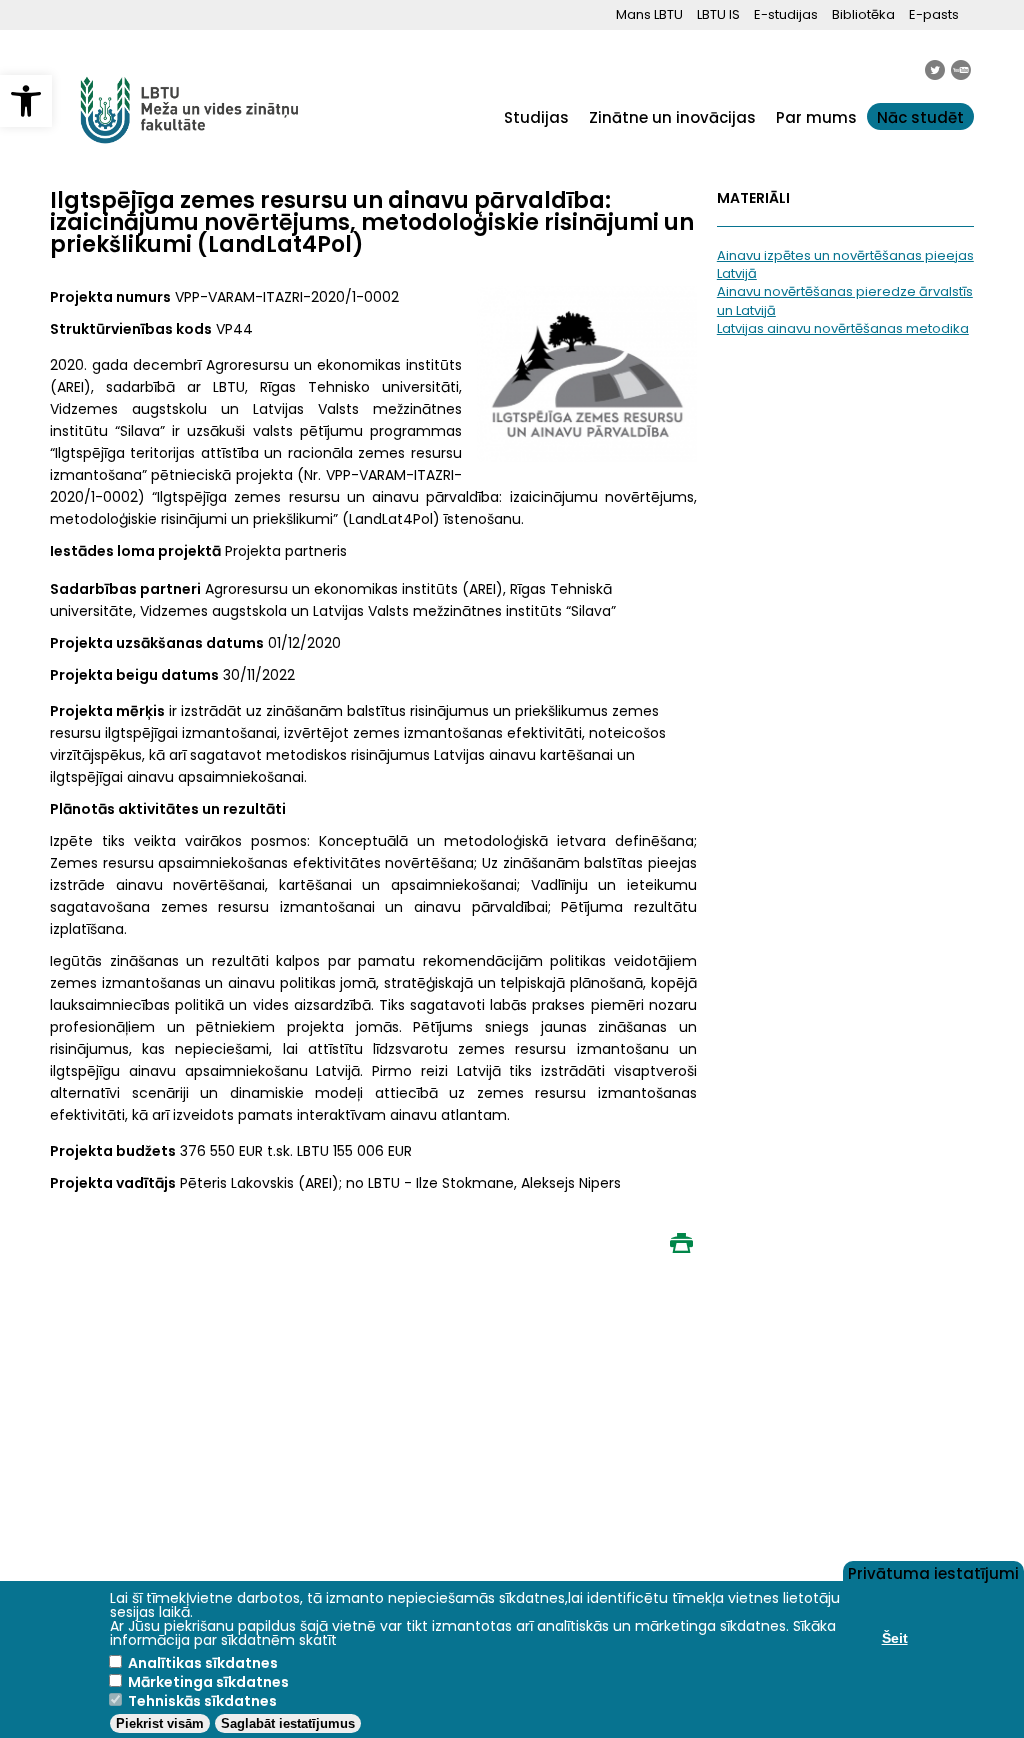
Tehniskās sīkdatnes (202, 1701)
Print (682, 1243)
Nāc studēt (920, 117)
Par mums (816, 117)
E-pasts (934, 14)
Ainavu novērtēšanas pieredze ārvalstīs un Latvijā (845, 300)
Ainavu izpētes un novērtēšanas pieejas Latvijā (845, 264)
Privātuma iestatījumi (933, 1572)
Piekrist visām (160, 1723)
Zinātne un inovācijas (672, 117)
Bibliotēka (863, 14)
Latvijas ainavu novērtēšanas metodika (843, 328)
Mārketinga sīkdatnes (208, 1682)
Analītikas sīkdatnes (203, 1663)
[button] (26, 101)
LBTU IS (718, 14)
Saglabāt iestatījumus (288, 1723)
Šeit (895, 1638)
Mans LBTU (649, 14)
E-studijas (786, 14)
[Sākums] (190, 154)
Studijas (536, 117)
